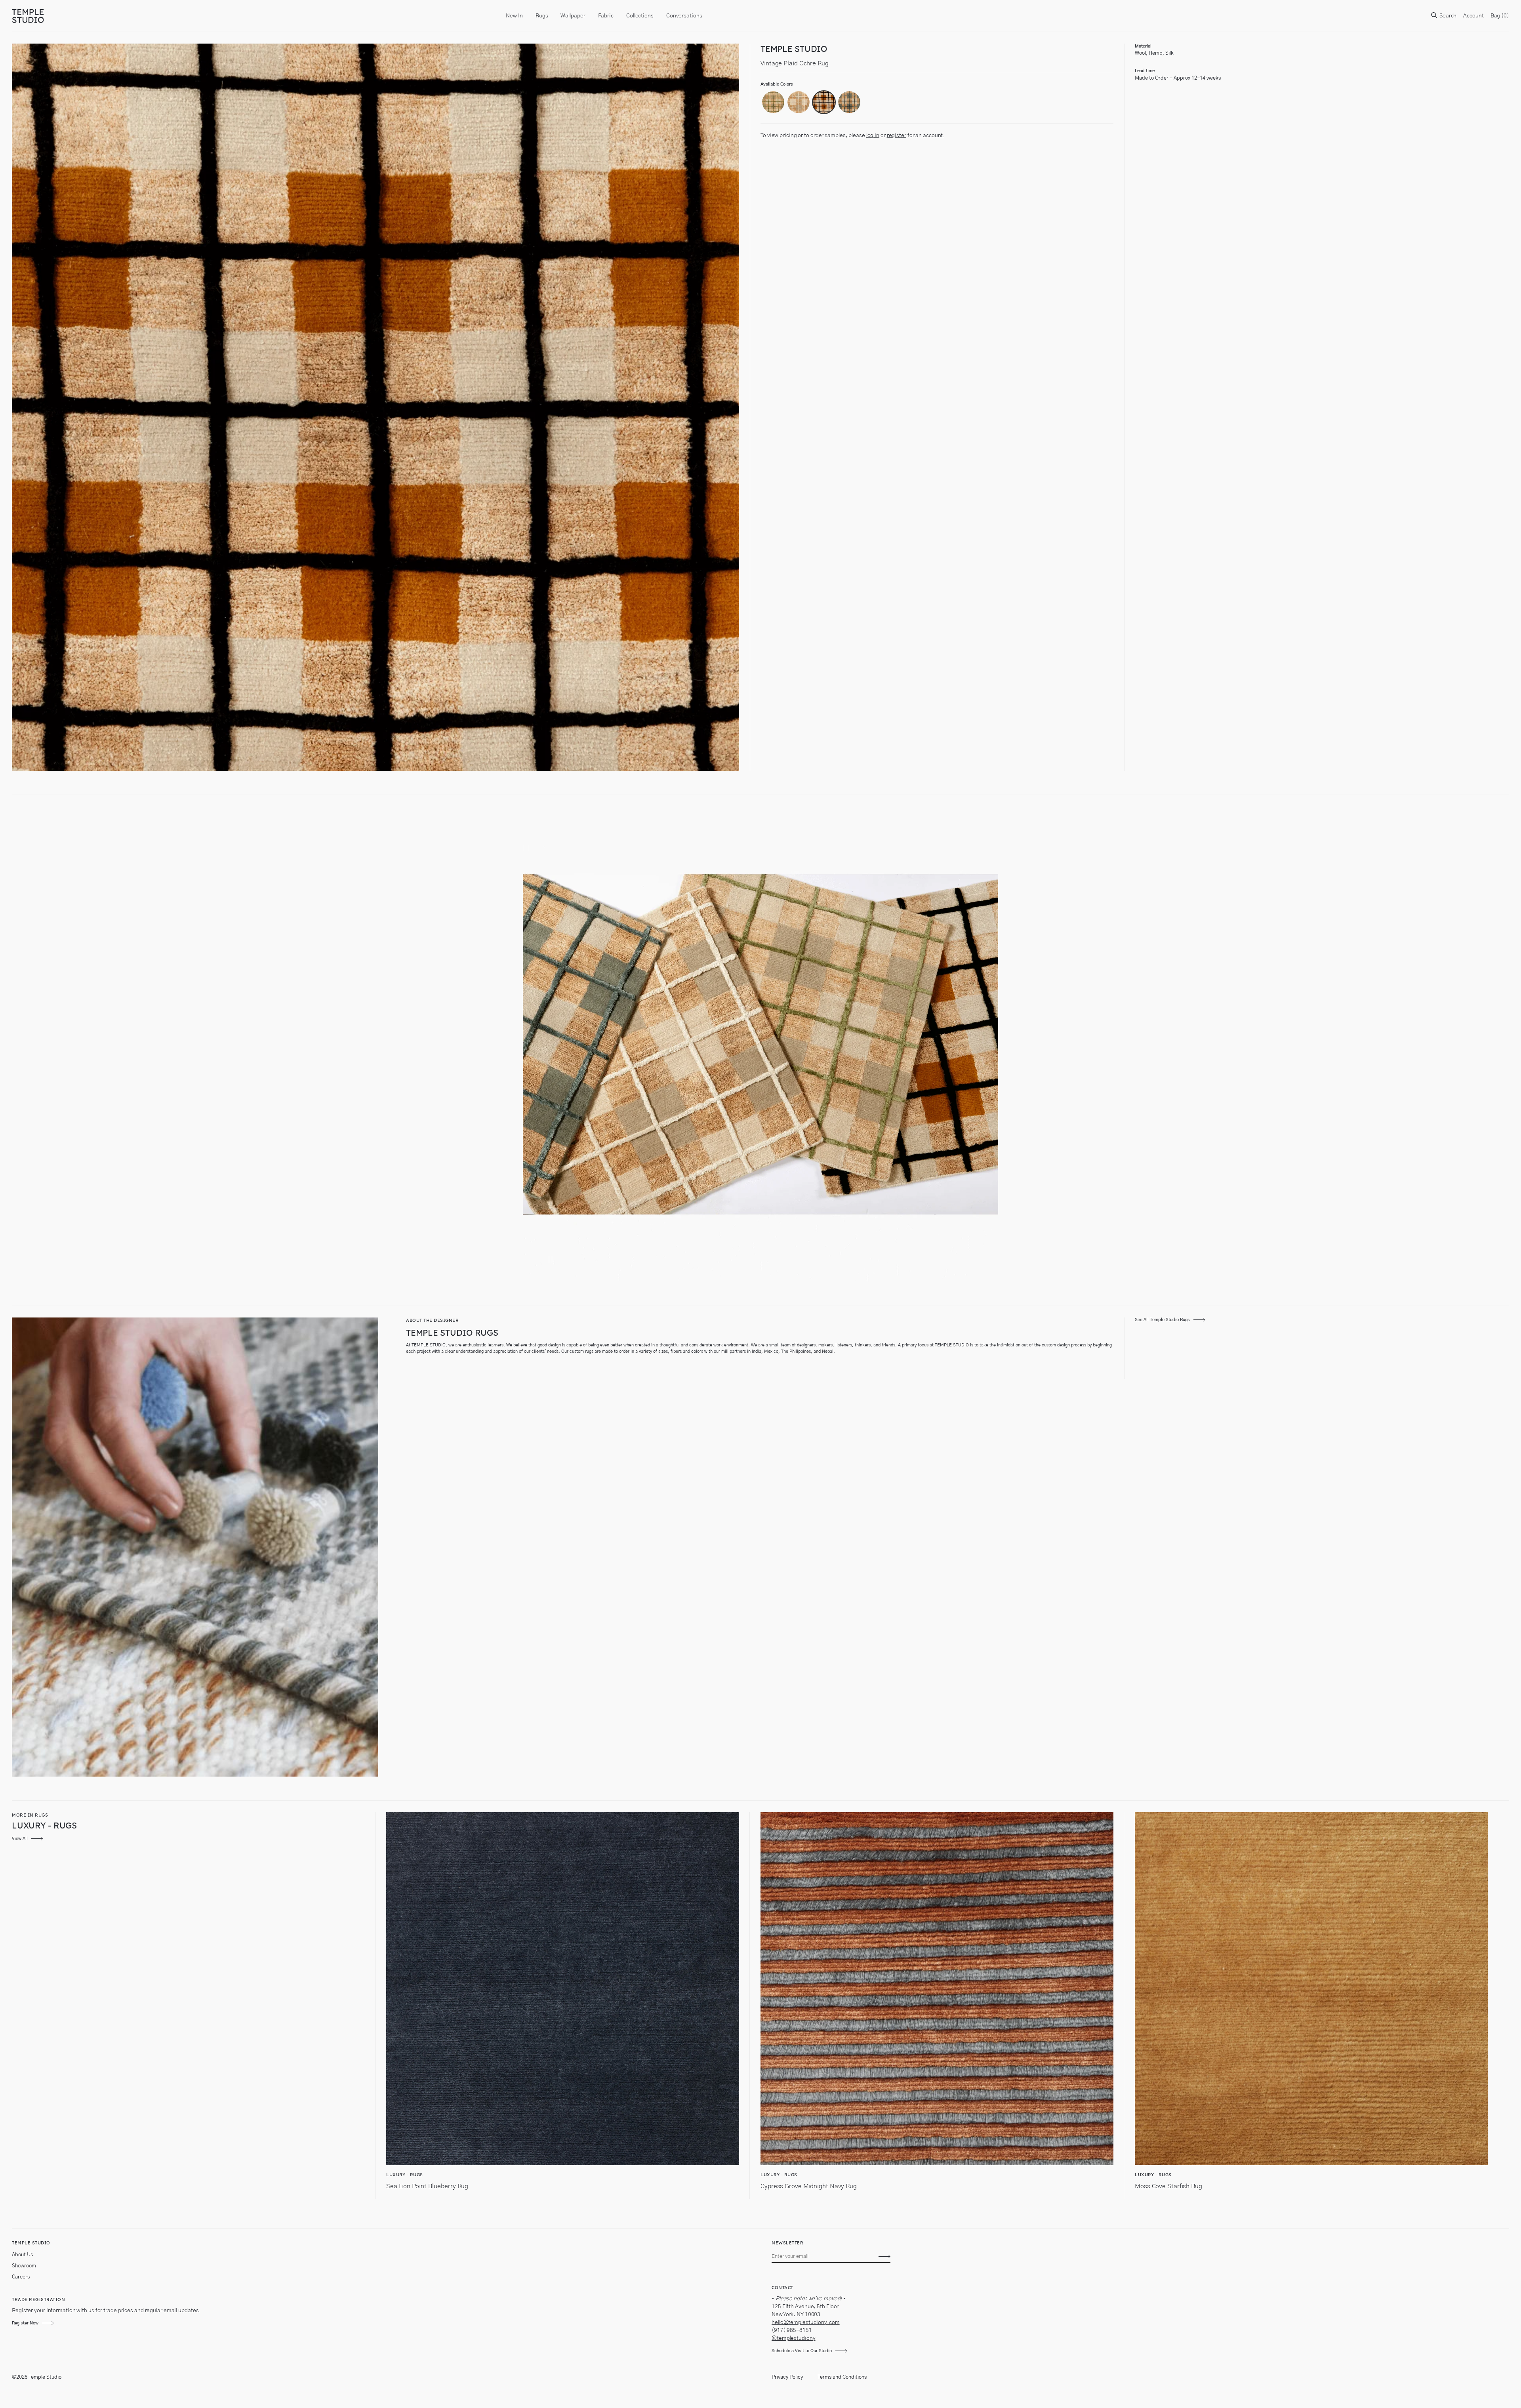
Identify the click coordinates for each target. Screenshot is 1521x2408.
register (897, 135)
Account (1473, 16)
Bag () (1500, 16)
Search (1447, 16)
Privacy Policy (787, 2377)
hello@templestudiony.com (806, 2322)
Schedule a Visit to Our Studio (802, 2351)
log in (873, 135)
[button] (773, 102)
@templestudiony (794, 2338)
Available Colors (777, 84)
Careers (21, 2277)
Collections (640, 16)
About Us (22, 2255)
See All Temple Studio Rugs (1162, 1320)
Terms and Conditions (842, 2377)
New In (514, 16)
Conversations (684, 16)
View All (20, 1839)
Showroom (24, 2266)
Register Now (25, 2323)
